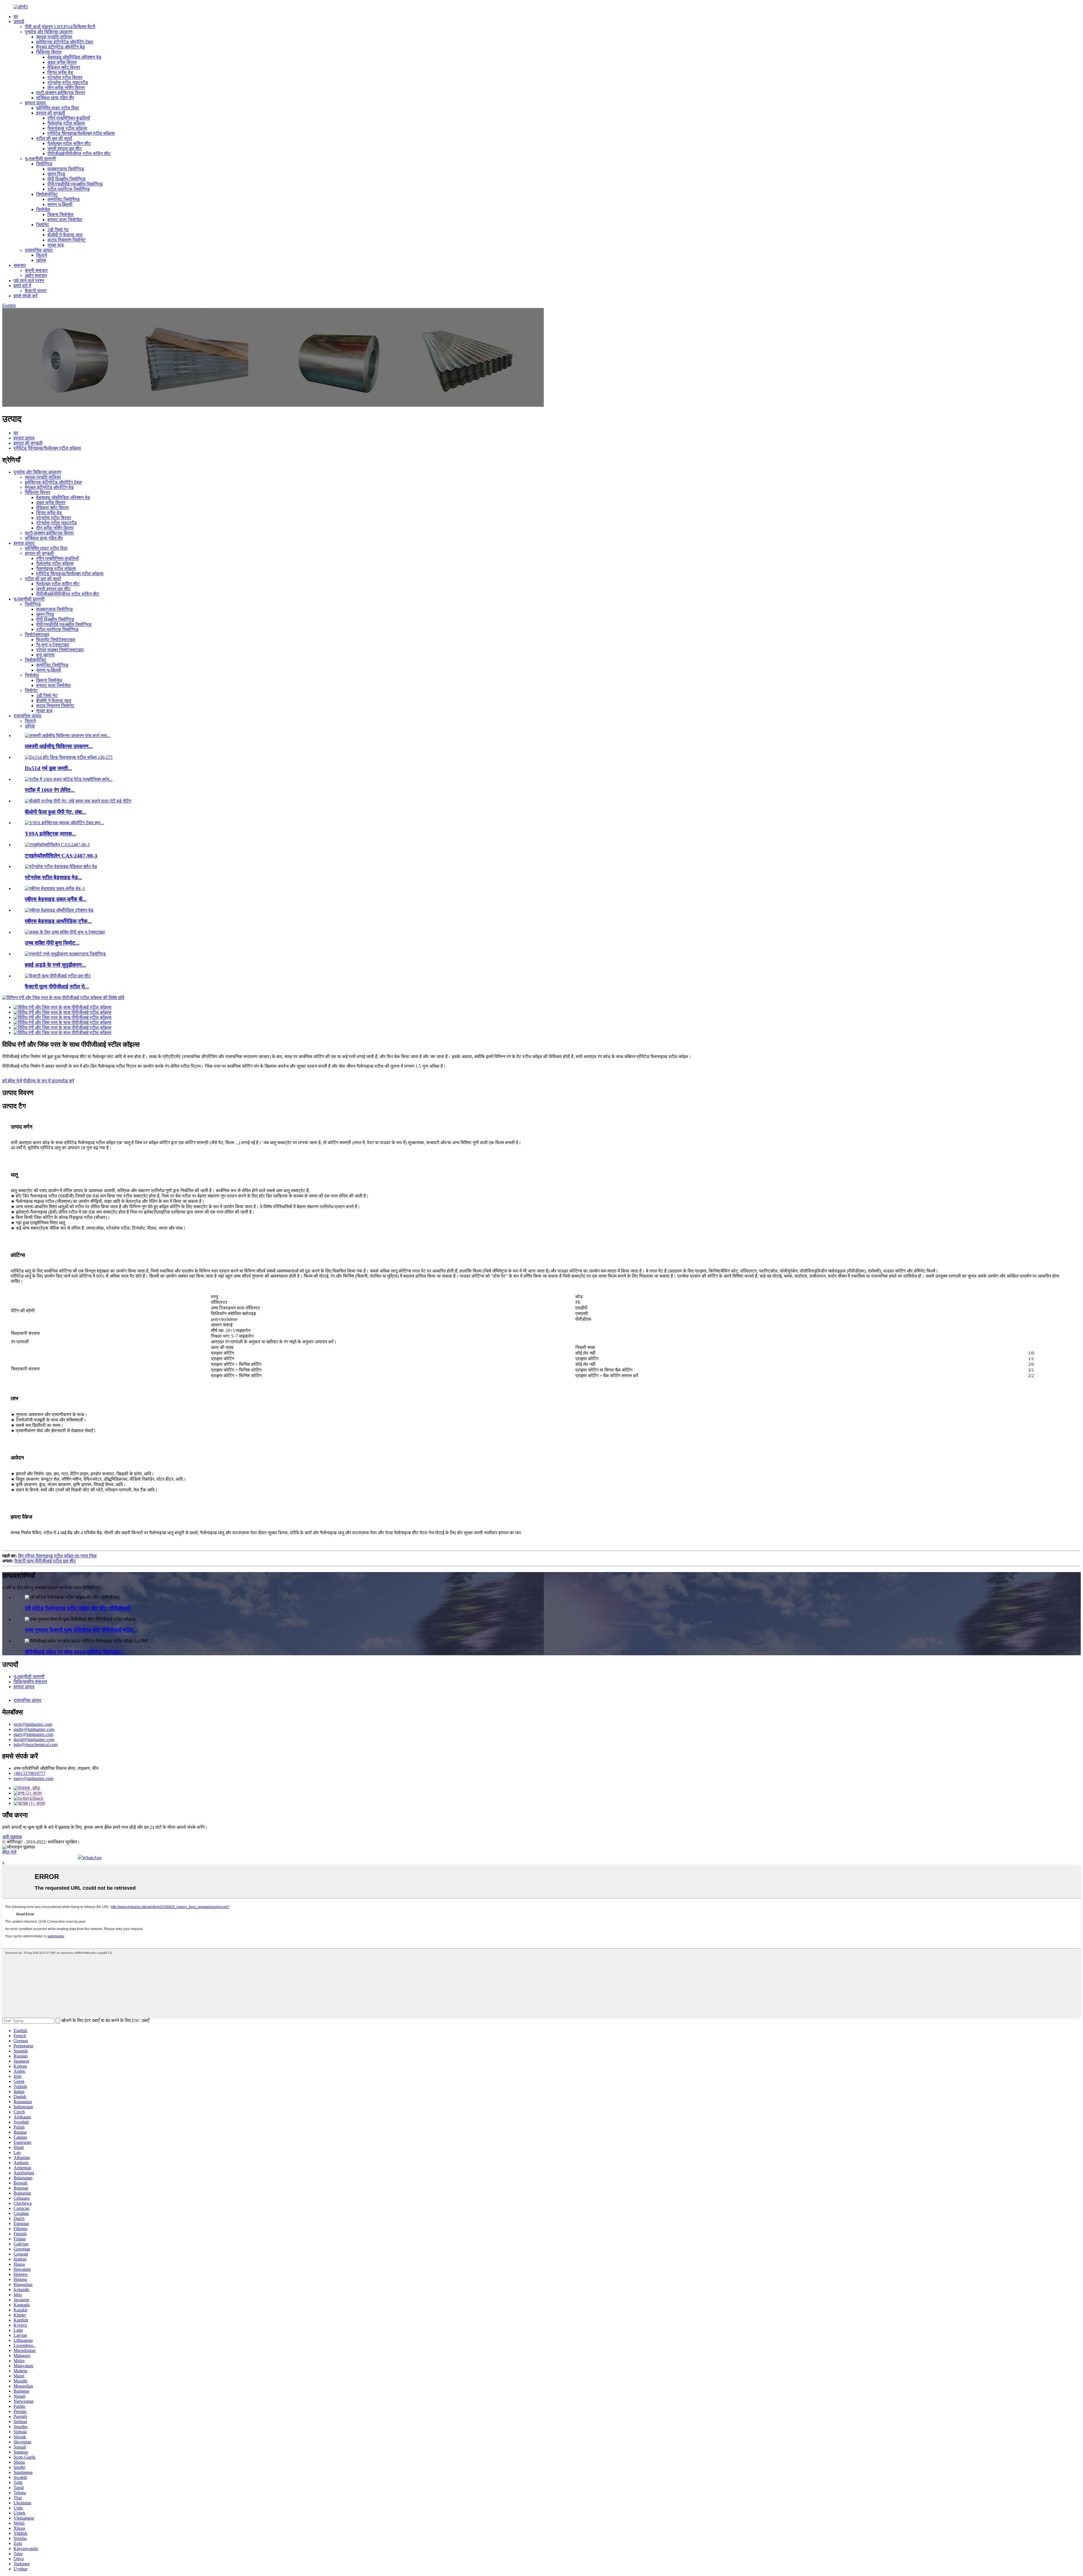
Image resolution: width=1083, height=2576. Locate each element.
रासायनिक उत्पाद (39, 250)
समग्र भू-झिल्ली (60, 204)
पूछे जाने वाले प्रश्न (29, 281)
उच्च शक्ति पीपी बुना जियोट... (52, 943)
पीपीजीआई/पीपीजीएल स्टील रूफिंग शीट (79, 154)
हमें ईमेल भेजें (12, 1081)
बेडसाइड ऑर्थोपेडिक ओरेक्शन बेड (74, 57)
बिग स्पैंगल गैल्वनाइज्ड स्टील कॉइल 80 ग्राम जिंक (57, 1556)
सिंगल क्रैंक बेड (60, 72)
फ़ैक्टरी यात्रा (36, 291)
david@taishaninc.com (34, 1739)
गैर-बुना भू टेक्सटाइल (53, 645)
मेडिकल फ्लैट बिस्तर (64, 67)
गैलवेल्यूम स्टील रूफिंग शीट (69, 143)
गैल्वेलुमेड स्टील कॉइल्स (66, 123)
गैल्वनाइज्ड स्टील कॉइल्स (67, 128)
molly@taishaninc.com (34, 1729)
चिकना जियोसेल (60, 215)
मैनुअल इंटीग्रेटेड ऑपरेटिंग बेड (60, 47)
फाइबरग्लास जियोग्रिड (66, 169)
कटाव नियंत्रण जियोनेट (66, 240)
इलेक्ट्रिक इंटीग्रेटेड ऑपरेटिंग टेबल (65, 42)
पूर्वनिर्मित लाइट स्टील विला (58, 108)
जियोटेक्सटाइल (37, 635)
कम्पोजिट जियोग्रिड (63, 199)
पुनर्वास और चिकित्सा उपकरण (49, 32)
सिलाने (42, 255)
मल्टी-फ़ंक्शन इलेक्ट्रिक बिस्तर (61, 93)
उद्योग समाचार (36, 275)
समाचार (20, 265)
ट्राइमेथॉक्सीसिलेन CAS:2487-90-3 (61, 856)
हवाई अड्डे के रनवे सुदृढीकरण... (55, 965)
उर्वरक (41, 260)
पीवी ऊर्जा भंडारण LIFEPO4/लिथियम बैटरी (60, 27)
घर (16, 17)
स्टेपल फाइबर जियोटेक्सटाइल (60, 650)
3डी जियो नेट (58, 230)
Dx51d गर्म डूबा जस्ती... (48, 768)
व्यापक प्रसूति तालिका (54, 37)
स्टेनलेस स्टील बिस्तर (65, 77)
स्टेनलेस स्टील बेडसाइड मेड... (53, 877)
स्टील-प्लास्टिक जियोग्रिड (69, 189)
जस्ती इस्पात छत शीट (65, 149)
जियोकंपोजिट (47, 194)
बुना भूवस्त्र (45, 655)
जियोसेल (43, 209)
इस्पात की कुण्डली (51, 113)
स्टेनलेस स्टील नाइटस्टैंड (68, 83)
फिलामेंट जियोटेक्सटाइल (56, 640)
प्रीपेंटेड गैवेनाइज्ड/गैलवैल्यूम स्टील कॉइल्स (81, 133)
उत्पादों (19, 22)
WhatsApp (92, 1858)
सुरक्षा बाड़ (56, 245)
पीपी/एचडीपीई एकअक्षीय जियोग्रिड (75, 184)
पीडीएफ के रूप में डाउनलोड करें (49, 1081)
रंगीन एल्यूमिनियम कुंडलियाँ (69, 118)
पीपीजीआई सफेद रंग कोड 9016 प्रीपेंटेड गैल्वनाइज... (75, 1652)
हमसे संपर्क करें (26, 296)
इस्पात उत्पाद (35, 103)
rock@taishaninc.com (33, 1724)
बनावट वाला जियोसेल (65, 220)
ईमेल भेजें (9, 1852)
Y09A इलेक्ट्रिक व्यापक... (50, 834)
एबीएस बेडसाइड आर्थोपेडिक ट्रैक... (58, 921)
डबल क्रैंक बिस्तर (62, 62)
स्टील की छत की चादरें (54, 138)
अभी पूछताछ (12, 1837)
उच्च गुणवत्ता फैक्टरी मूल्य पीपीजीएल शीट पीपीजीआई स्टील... (81, 1630)
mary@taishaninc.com (33, 1734)
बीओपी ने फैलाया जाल (65, 235)
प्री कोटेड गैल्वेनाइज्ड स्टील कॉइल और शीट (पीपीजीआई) (78, 1608)
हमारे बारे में (22, 286)
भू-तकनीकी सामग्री (40, 159)
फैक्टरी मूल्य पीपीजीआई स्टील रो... (57, 987)
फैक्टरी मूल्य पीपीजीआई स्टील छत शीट (45, 1561)
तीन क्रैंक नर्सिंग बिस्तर (66, 88)
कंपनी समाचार (36, 270)
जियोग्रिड (44, 164)
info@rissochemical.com (36, 1745)
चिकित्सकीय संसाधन (30, 1682)
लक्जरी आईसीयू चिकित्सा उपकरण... (59, 746)
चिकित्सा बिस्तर (49, 52)
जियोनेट (43, 225)
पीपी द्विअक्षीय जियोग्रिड (66, 179)
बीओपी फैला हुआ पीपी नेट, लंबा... (55, 812)
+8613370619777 (29, 1773)
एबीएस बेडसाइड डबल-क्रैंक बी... (56, 899)
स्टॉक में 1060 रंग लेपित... (50, 790)
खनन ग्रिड (56, 174)
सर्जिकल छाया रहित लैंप (55, 98)
